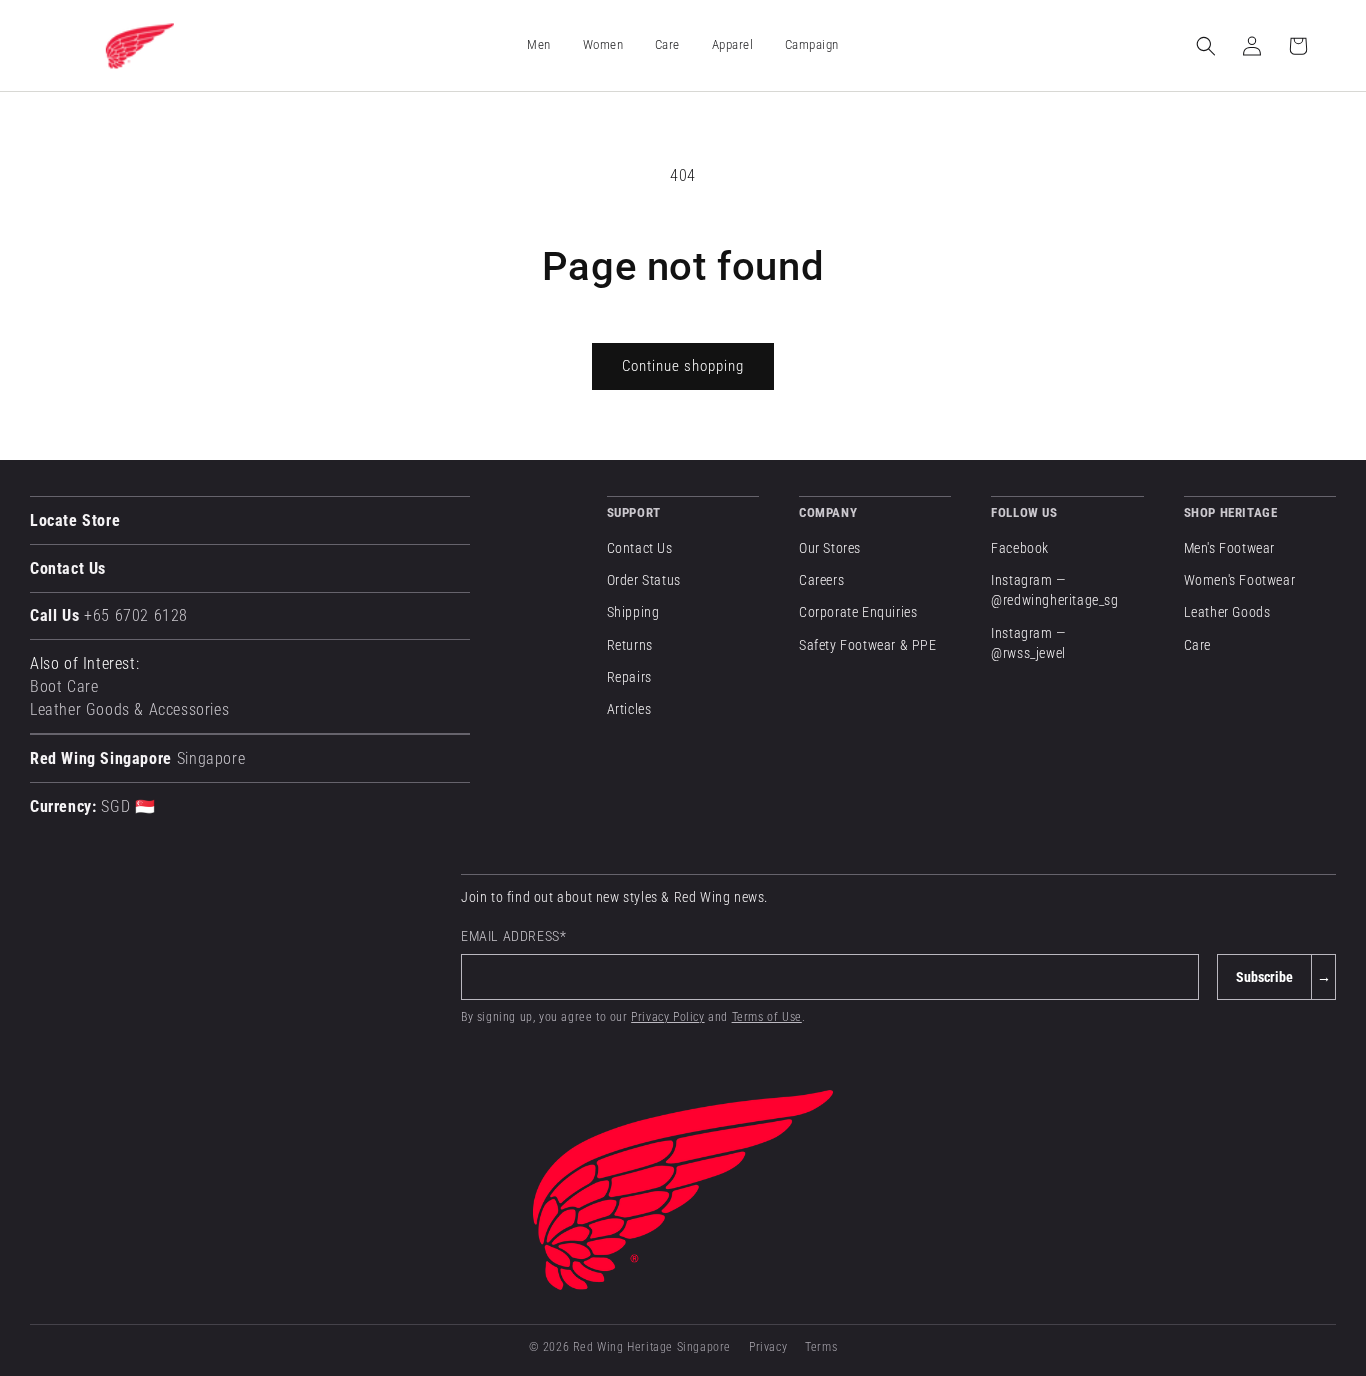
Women (603, 44)
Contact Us (68, 568)
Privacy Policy (667, 1017)
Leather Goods (1227, 612)
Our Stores (830, 548)
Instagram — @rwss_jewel (1028, 643)
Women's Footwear (1240, 580)
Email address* (513, 936)
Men (538, 44)
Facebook (1020, 548)
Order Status (644, 580)
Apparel (732, 44)
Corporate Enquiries (858, 612)
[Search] (1206, 46)
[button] (538, 46)
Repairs (629, 677)
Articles (629, 709)
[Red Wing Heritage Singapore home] (683, 1190)
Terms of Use (767, 1017)
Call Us (109, 615)
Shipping (633, 612)
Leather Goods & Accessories (129, 709)
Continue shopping (683, 366)
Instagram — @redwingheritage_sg (1054, 590)
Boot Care (64, 686)
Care (1197, 645)
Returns (630, 645)
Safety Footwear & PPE (868, 645)
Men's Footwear (1229, 548)
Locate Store (75, 520)
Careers (821, 580)
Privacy (768, 1347)
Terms (821, 1347)
